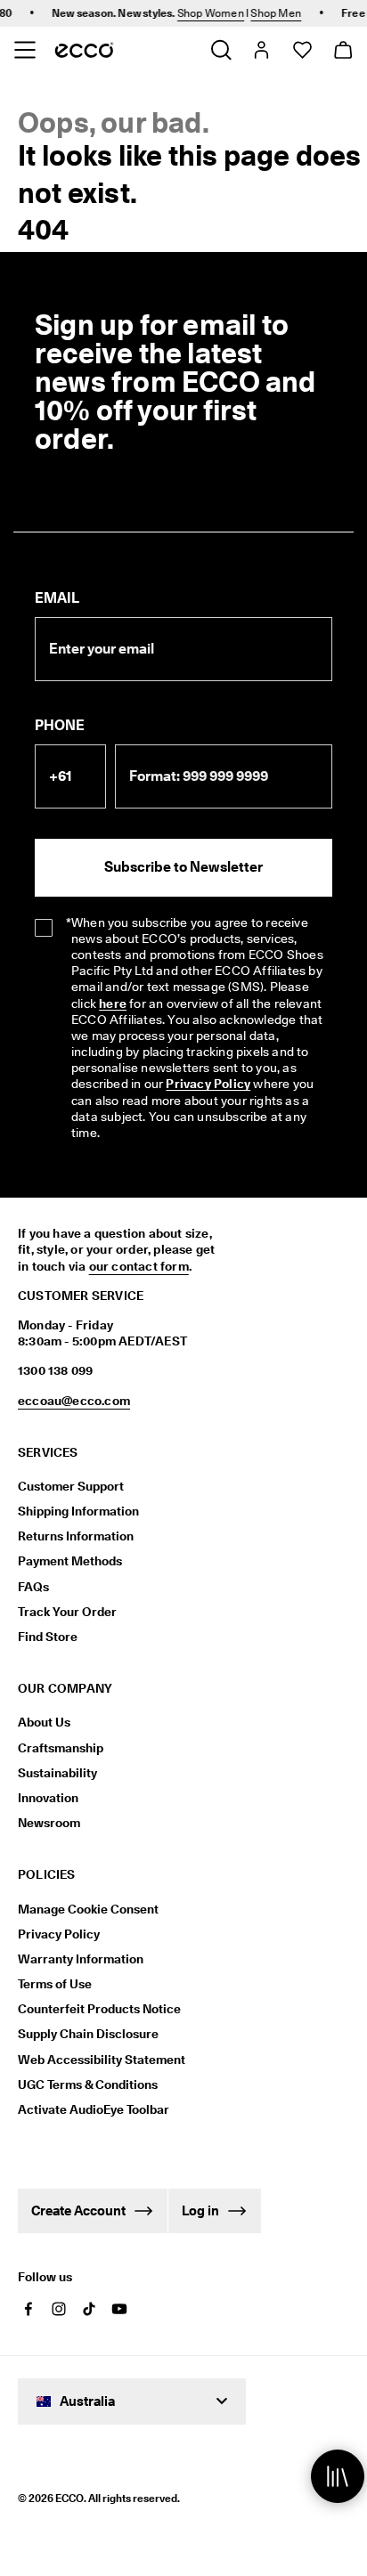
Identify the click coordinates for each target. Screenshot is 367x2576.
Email (57, 598)
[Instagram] (59, 2309)
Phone (60, 725)
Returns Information (76, 1536)
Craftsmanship (61, 1748)
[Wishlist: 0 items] (302, 50)
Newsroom (49, 1823)
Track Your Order (67, 1612)
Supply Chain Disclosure (88, 2034)
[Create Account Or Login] (261, 50)
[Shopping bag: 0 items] (343, 50)
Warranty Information (81, 1959)
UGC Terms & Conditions (88, 2084)
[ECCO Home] (84, 50)
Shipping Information (78, 1511)
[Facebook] (29, 2309)
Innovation (48, 1798)
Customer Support (71, 1486)
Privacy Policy (208, 1084)
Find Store (48, 1637)
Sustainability (57, 1773)
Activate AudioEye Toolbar (94, 2109)
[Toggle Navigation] (24, 50)
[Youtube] (119, 2309)
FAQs (33, 1587)
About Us (44, 1722)
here (113, 1004)
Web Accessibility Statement (102, 2060)
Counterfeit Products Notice (99, 2009)
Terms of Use (55, 1984)
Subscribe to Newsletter (183, 867)
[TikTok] (89, 2309)
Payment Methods (70, 1561)
